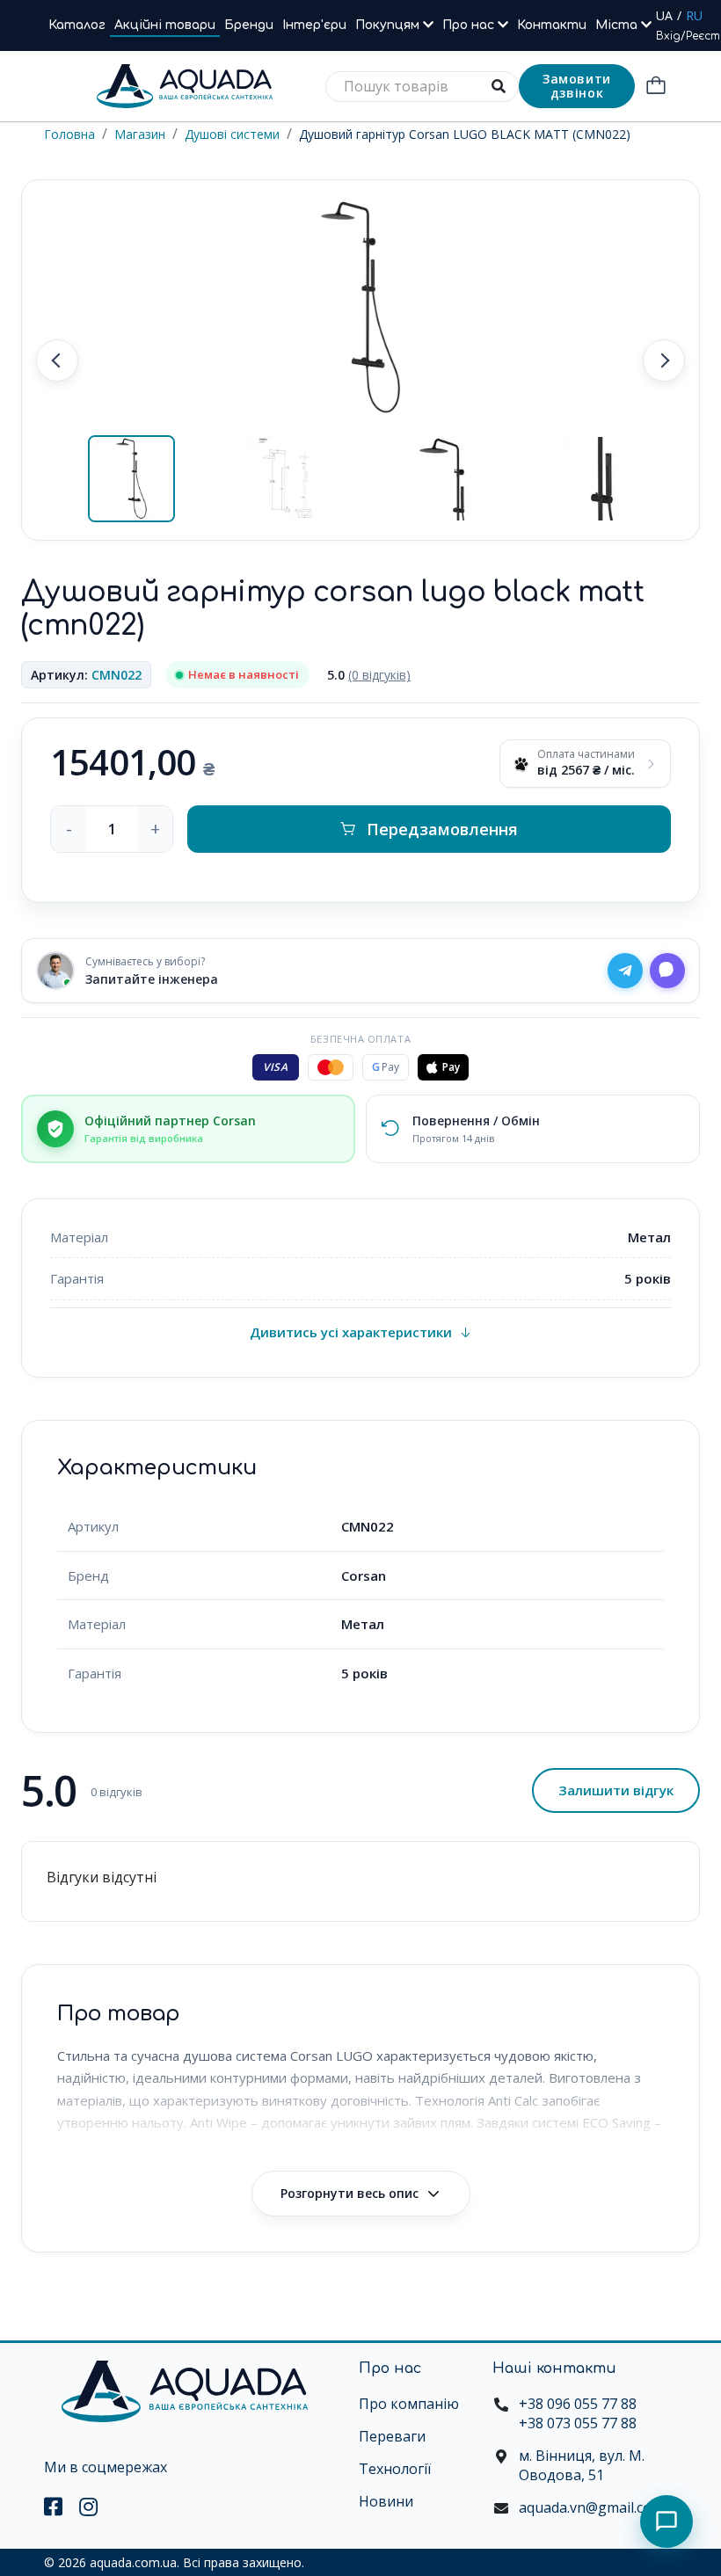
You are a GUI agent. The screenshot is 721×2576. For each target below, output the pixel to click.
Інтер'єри (314, 25)
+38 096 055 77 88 (578, 2404)
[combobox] (422, 87)
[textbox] (422, 87)
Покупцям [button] (389, 25)
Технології (395, 2469)
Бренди (249, 25)
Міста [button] (618, 25)
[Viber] (667, 971)
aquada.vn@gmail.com (591, 2507)
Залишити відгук (616, 1790)
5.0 (369, 675)
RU (694, 15)
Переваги (392, 2436)
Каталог (77, 25)
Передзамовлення (442, 829)
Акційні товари (165, 25)
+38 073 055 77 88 (578, 2423)
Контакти (552, 25)
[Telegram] (625, 971)
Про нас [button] (470, 25)
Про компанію (409, 2404)
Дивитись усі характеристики (351, 1332)
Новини (386, 2501)
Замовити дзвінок (577, 86)
